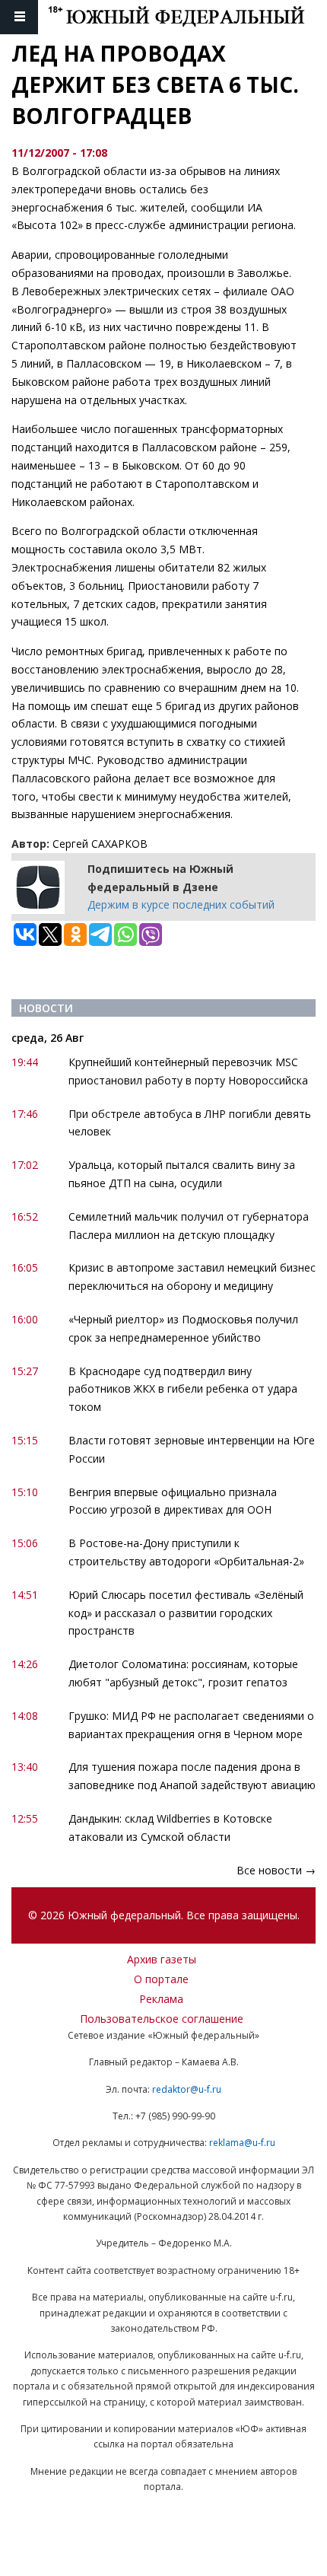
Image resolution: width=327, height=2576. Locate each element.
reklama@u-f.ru (242, 2143)
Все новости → (276, 1870)
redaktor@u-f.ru (187, 2089)
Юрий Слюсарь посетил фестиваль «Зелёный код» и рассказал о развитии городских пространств (186, 1613)
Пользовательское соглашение (162, 2019)
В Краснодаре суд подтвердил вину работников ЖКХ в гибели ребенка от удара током (183, 1389)
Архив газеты (162, 1959)
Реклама (161, 1999)
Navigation (19, 17)
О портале (161, 1979)
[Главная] (187, 17)
